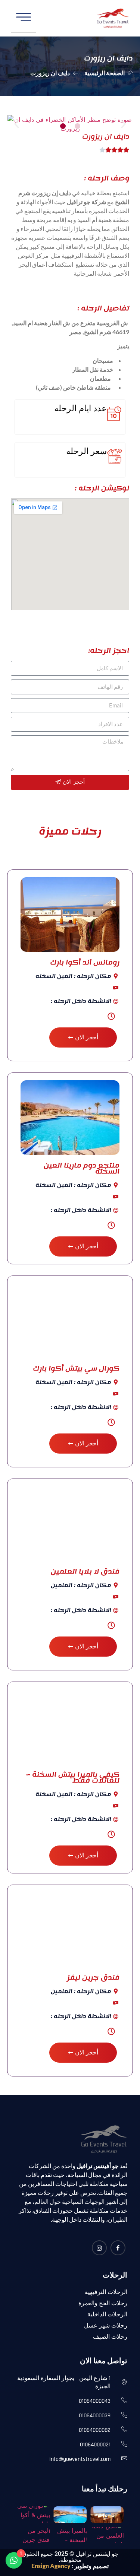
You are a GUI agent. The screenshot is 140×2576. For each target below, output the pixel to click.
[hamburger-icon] (24, 18)
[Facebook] (118, 2248)
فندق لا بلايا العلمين (85, 1571)
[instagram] (99, 2248)
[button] (63, 126)
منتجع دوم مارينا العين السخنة (82, 1168)
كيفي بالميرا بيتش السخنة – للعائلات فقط (73, 1777)
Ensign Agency (51, 2566)
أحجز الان (87, 1037)
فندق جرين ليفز (93, 1977)
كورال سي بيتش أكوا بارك (76, 1368)
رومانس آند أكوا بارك (85, 962)
